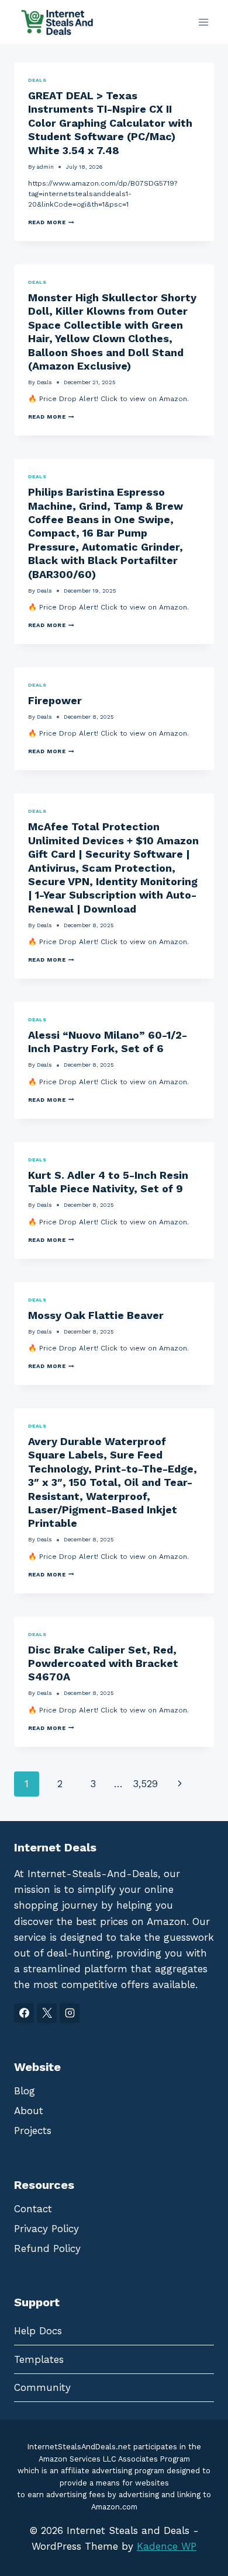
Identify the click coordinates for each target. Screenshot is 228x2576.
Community (42, 2387)
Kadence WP (167, 2546)
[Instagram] (70, 2013)
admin (45, 167)
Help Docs (38, 2331)
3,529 (145, 1784)
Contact (33, 2209)
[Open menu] (203, 22)
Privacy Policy (46, 2229)
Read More (51, 222)
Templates (39, 2359)
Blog (25, 2091)
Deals (37, 80)
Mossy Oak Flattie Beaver (96, 1315)
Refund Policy (47, 2248)
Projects (33, 2131)
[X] (47, 2013)
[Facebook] (24, 2013)
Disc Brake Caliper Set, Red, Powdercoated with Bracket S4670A (103, 1663)
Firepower (55, 700)
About (29, 2111)
